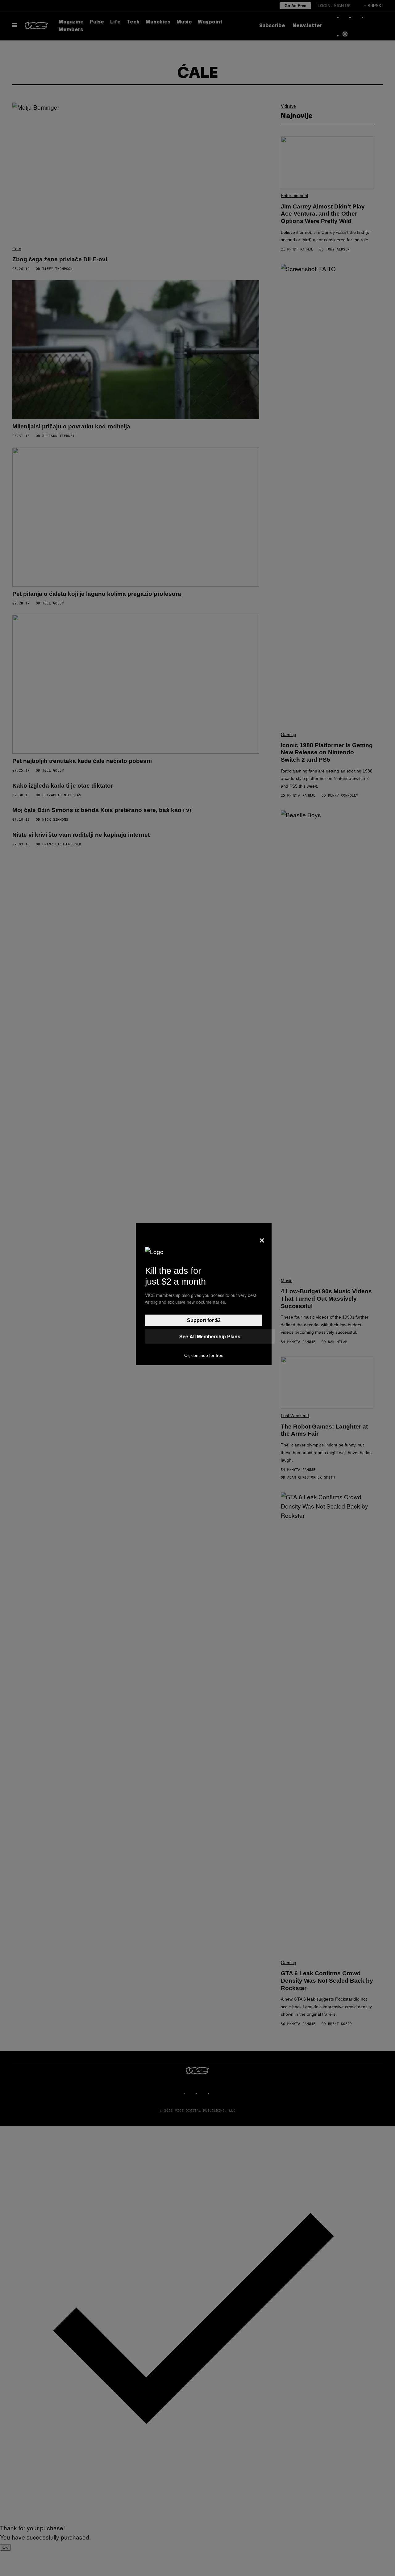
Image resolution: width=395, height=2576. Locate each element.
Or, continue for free (204, 1355)
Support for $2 (204, 1320)
